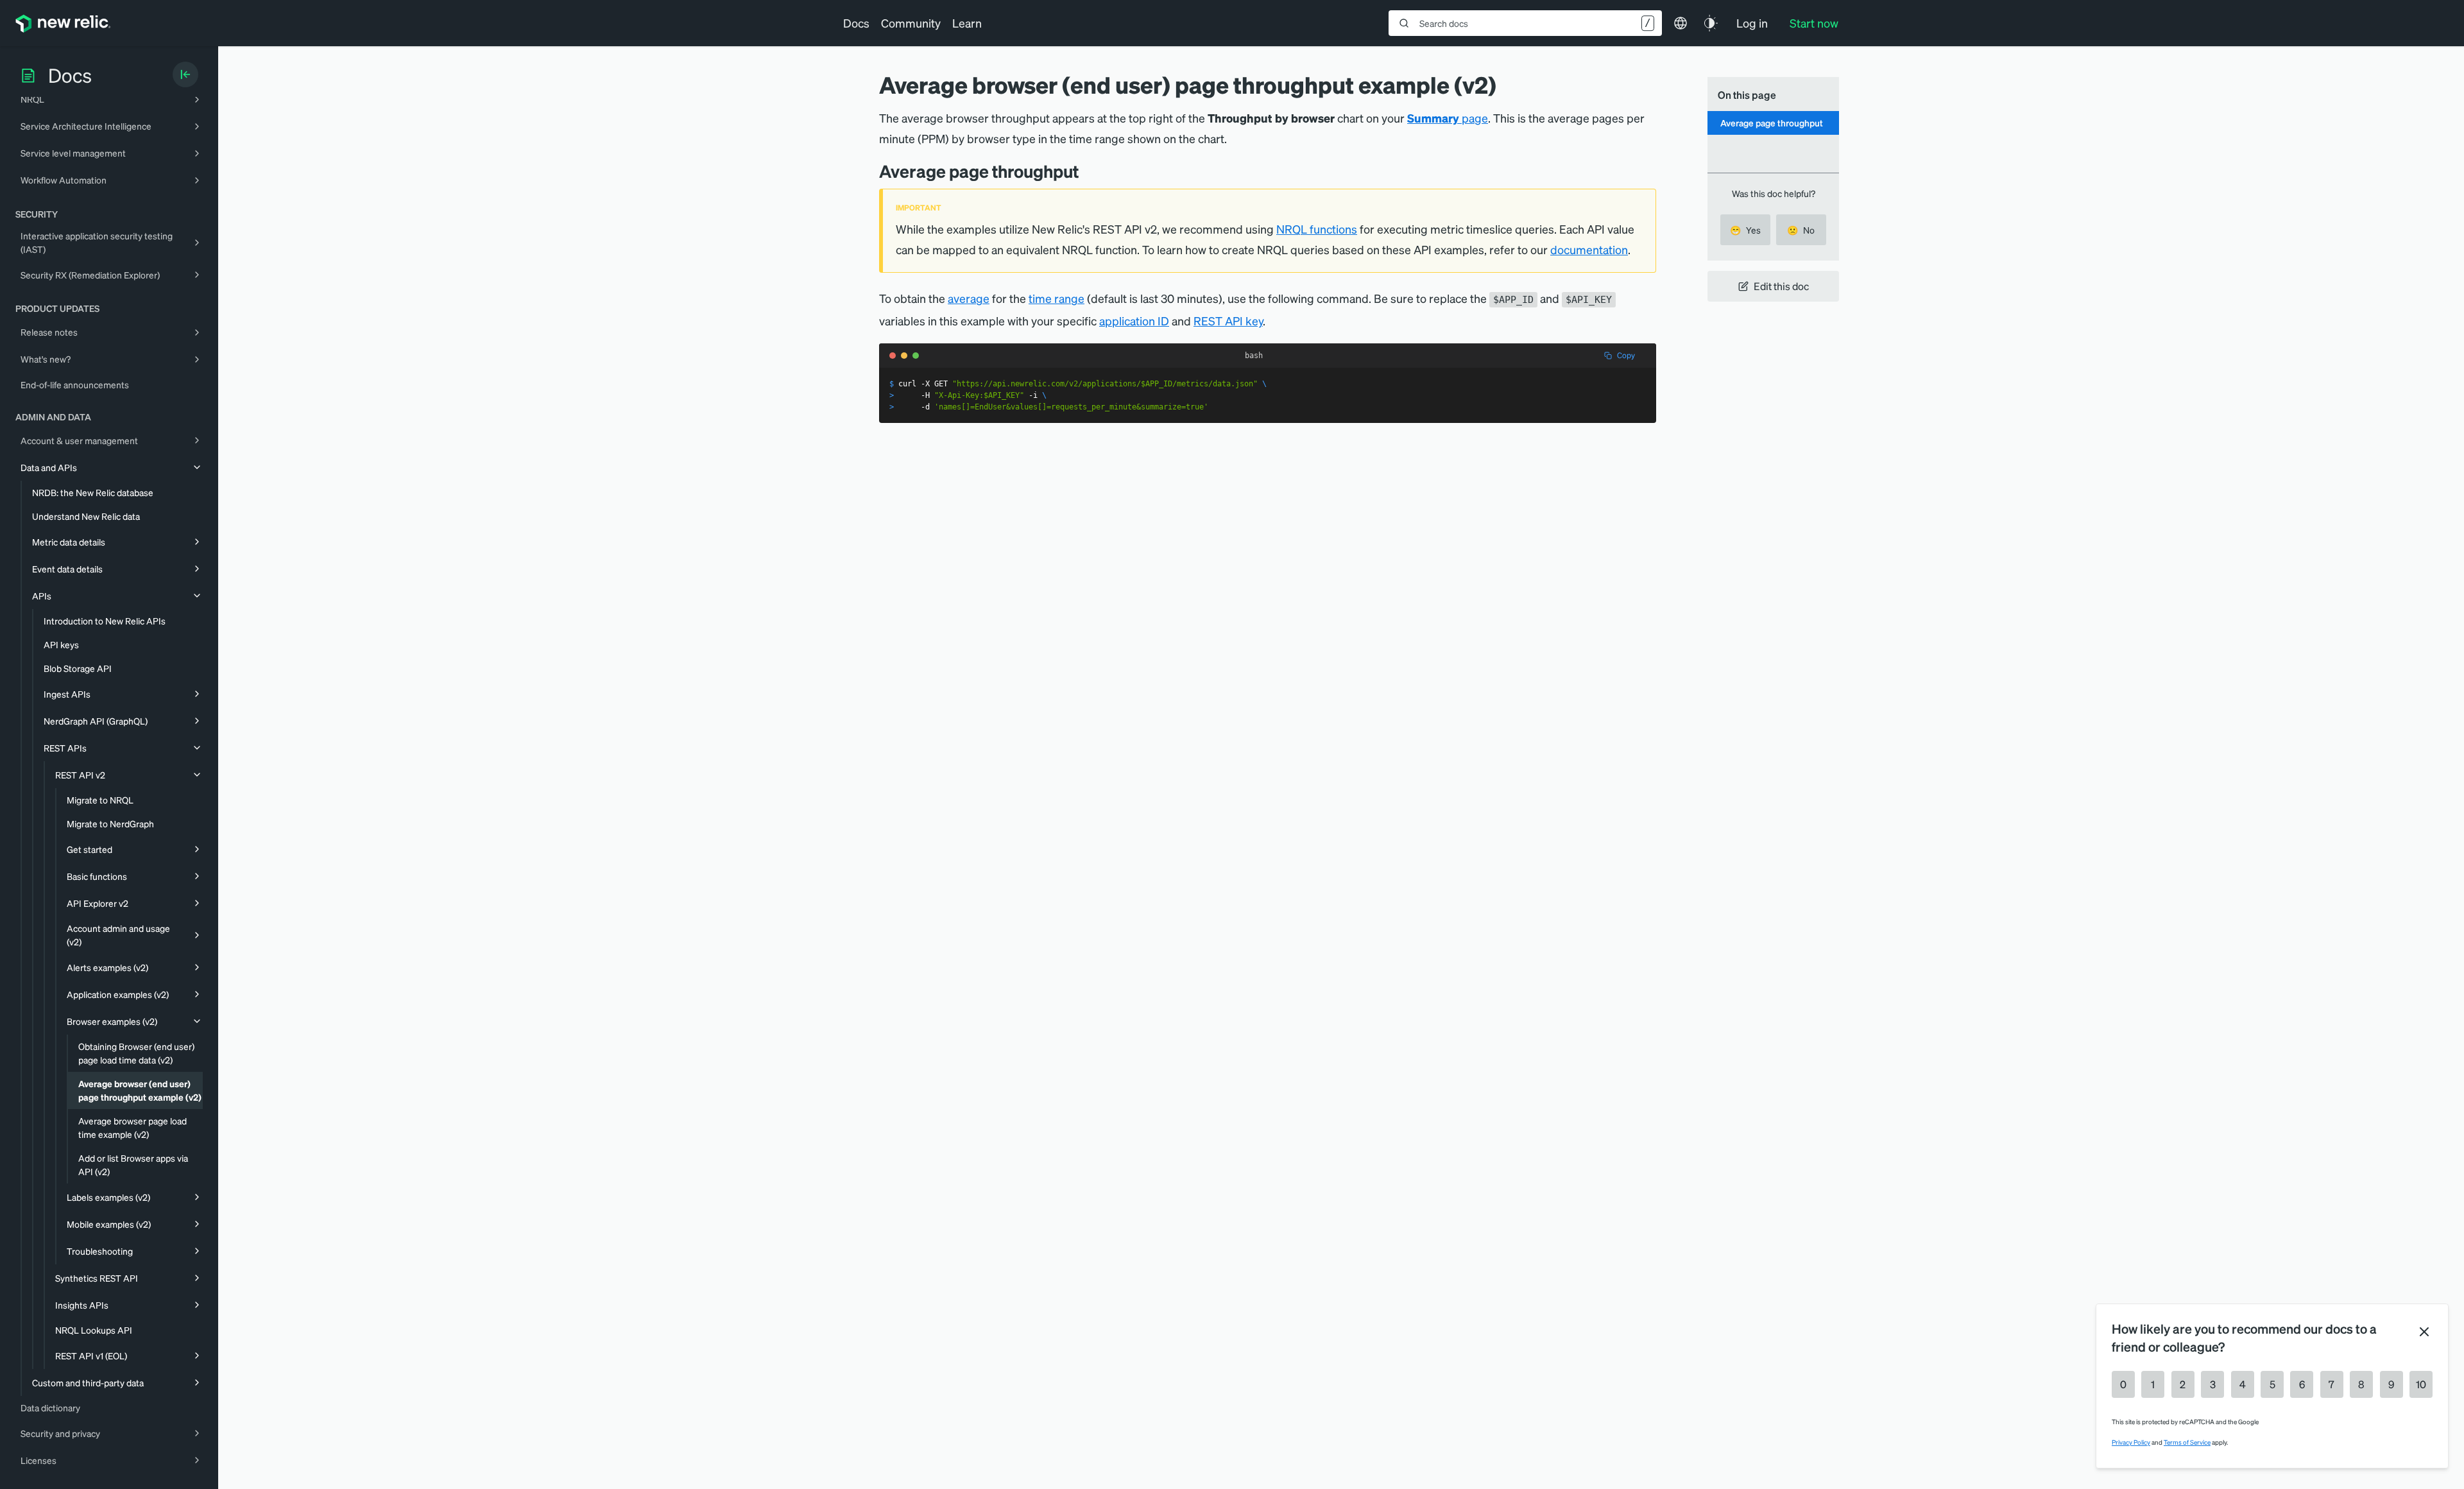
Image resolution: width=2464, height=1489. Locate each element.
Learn (967, 23)
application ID (1134, 321)
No (1801, 230)
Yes (1745, 230)
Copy (1626, 355)
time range (1057, 298)
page (1448, 118)
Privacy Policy (2131, 1442)
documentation (1589, 249)
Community (911, 23)
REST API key (1228, 321)
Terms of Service (2187, 1442)
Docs (856, 23)
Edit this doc (1781, 286)
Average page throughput (1772, 123)
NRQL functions (1317, 229)
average (969, 298)
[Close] (2424, 1332)
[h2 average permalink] (1088, 171)
